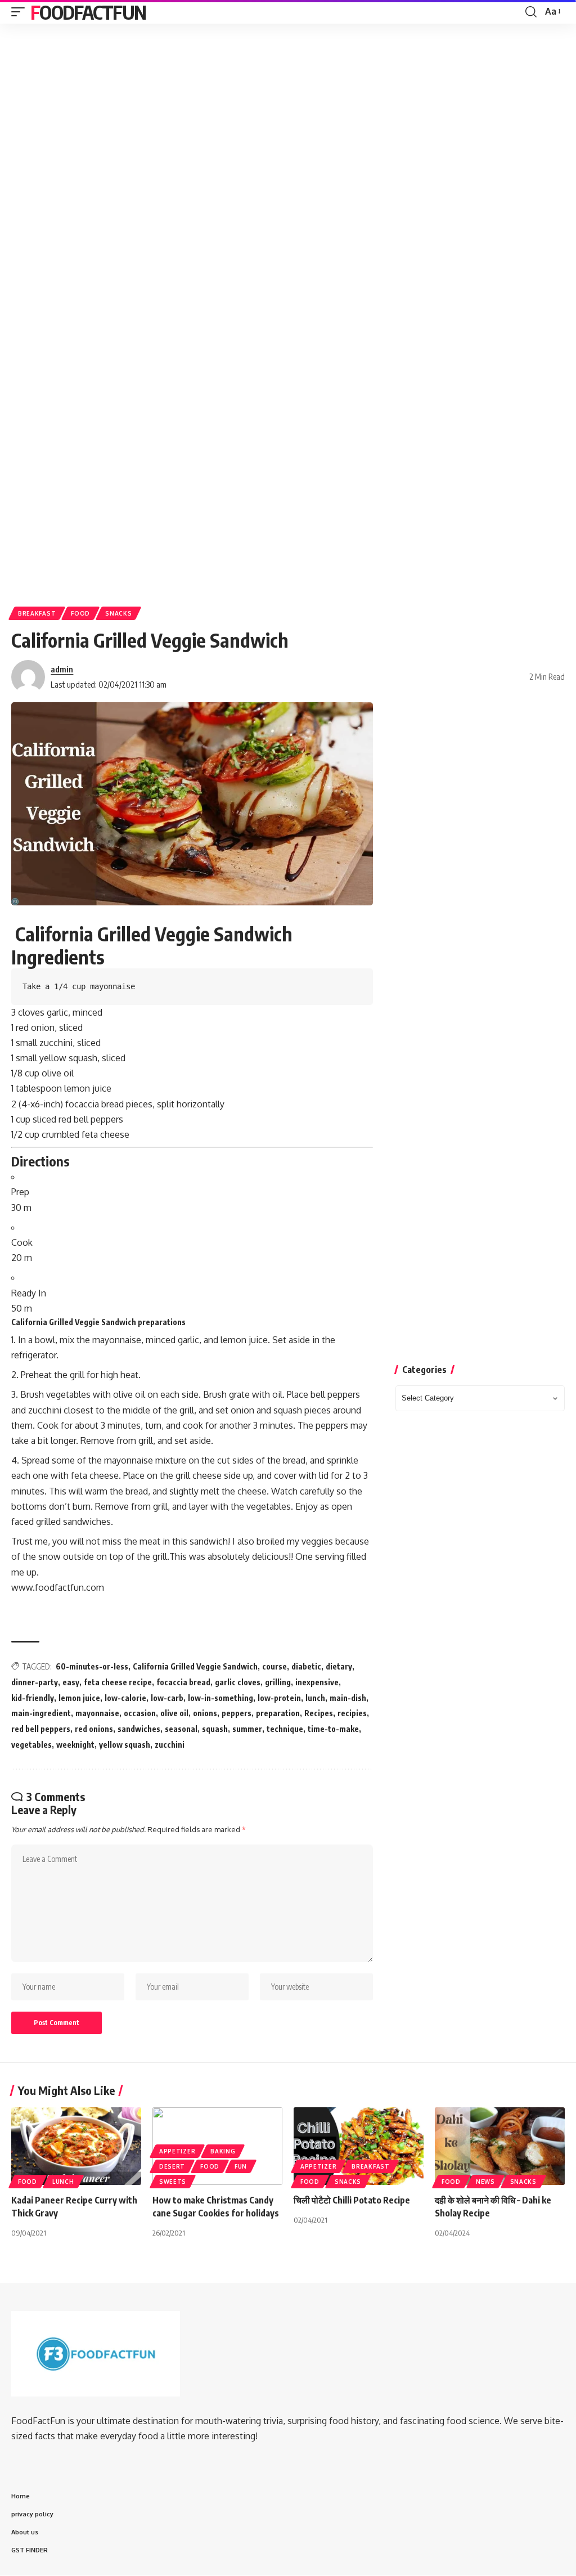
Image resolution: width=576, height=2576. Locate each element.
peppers (237, 1713)
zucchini (170, 1745)
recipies (352, 1713)
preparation (278, 1713)
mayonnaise (97, 1713)
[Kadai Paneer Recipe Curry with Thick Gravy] (76, 2146)
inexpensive (317, 1682)
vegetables (31, 1745)
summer (247, 1729)
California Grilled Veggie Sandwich (195, 1666)
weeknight (75, 1745)
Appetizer (177, 2151)
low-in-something (220, 1698)
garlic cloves (238, 1682)
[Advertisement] (288, 115)
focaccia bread (183, 1682)
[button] (21, 12)
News (485, 2182)
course (274, 1666)
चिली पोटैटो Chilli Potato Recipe (352, 2200)
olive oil (174, 1713)
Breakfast (37, 613)
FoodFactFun (88, 12)
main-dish (348, 1698)
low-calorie (125, 1698)
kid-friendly (33, 1698)
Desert (172, 2166)
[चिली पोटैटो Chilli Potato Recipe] (359, 2146)
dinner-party (35, 1682)
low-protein (279, 1698)
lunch (315, 1698)
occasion (140, 1713)
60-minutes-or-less (92, 1666)
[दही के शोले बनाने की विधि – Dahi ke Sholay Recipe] (500, 2146)
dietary (339, 1666)
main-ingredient (41, 1713)
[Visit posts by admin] (28, 677)
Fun (241, 2166)
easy (71, 1682)
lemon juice (79, 1698)
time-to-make (333, 1729)
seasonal (181, 1729)
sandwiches (139, 1729)
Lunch (63, 2182)
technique (285, 1729)
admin (62, 669)
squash (215, 1729)
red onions (94, 1729)
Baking (223, 2151)
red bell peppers (41, 1729)
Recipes (319, 1713)
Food (80, 613)
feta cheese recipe (118, 1682)
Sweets (173, 2182)
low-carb (167, 1698)
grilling (278, 1682)
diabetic (306, 1666)
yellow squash (125, 1745)
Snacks (118, 613)
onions (205, 1713)
